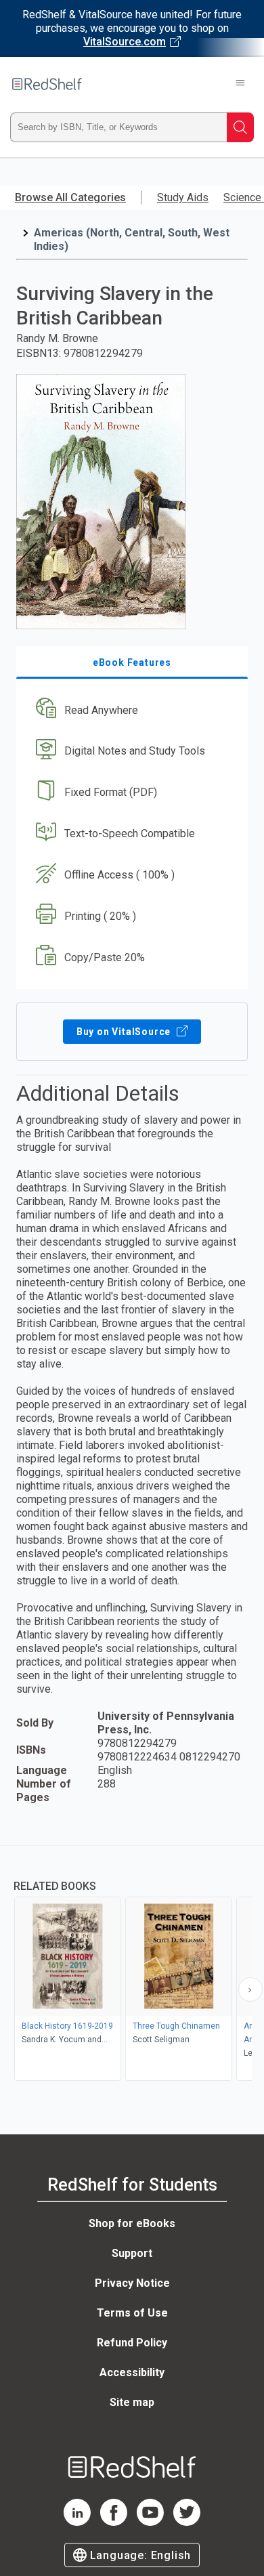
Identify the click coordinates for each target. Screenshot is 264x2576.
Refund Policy (132, 2343)
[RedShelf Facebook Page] (114, 2522)
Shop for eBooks (132, 2223)
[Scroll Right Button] (250, 1989)
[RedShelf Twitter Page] (187, 2522)
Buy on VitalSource (125, 1032)
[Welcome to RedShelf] (47, 84)
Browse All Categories (70, 197)
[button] (130, 710)
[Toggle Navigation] (240, 84)
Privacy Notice (132, 2283)
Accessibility (132, 2372)
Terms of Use (132, 2313)
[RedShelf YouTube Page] (150, 2522)
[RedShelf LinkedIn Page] (77, 2522)
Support (132, 2253)
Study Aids (183, 197)
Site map (132, 2402)
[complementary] (132, 1965)
